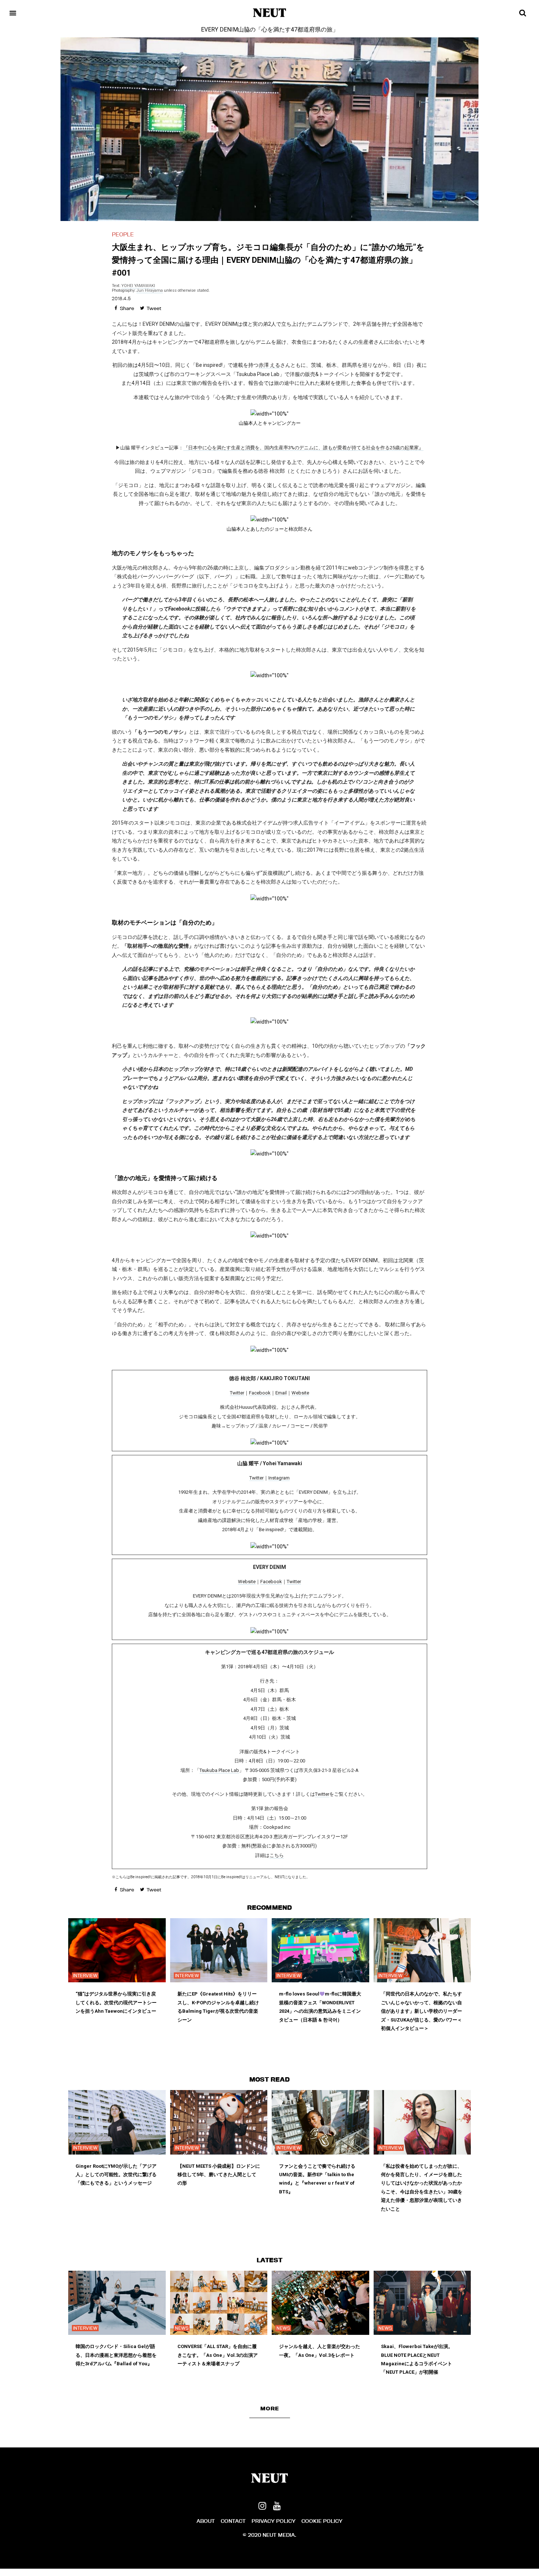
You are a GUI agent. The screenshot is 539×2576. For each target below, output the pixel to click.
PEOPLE (123, 234)
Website (300, 1393)
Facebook (260, 1393)
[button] (270, 2409)
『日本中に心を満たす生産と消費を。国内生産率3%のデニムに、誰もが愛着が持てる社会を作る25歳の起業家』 (303, 448)
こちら (277, 1855)
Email (281, 1393)
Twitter (237, 1393)
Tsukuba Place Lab (219, 1770)
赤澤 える (269, 365)
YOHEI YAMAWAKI (138, 286)
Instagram (279, 1478)
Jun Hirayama (150, 290)
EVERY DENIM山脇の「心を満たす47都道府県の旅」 (270, 30)
